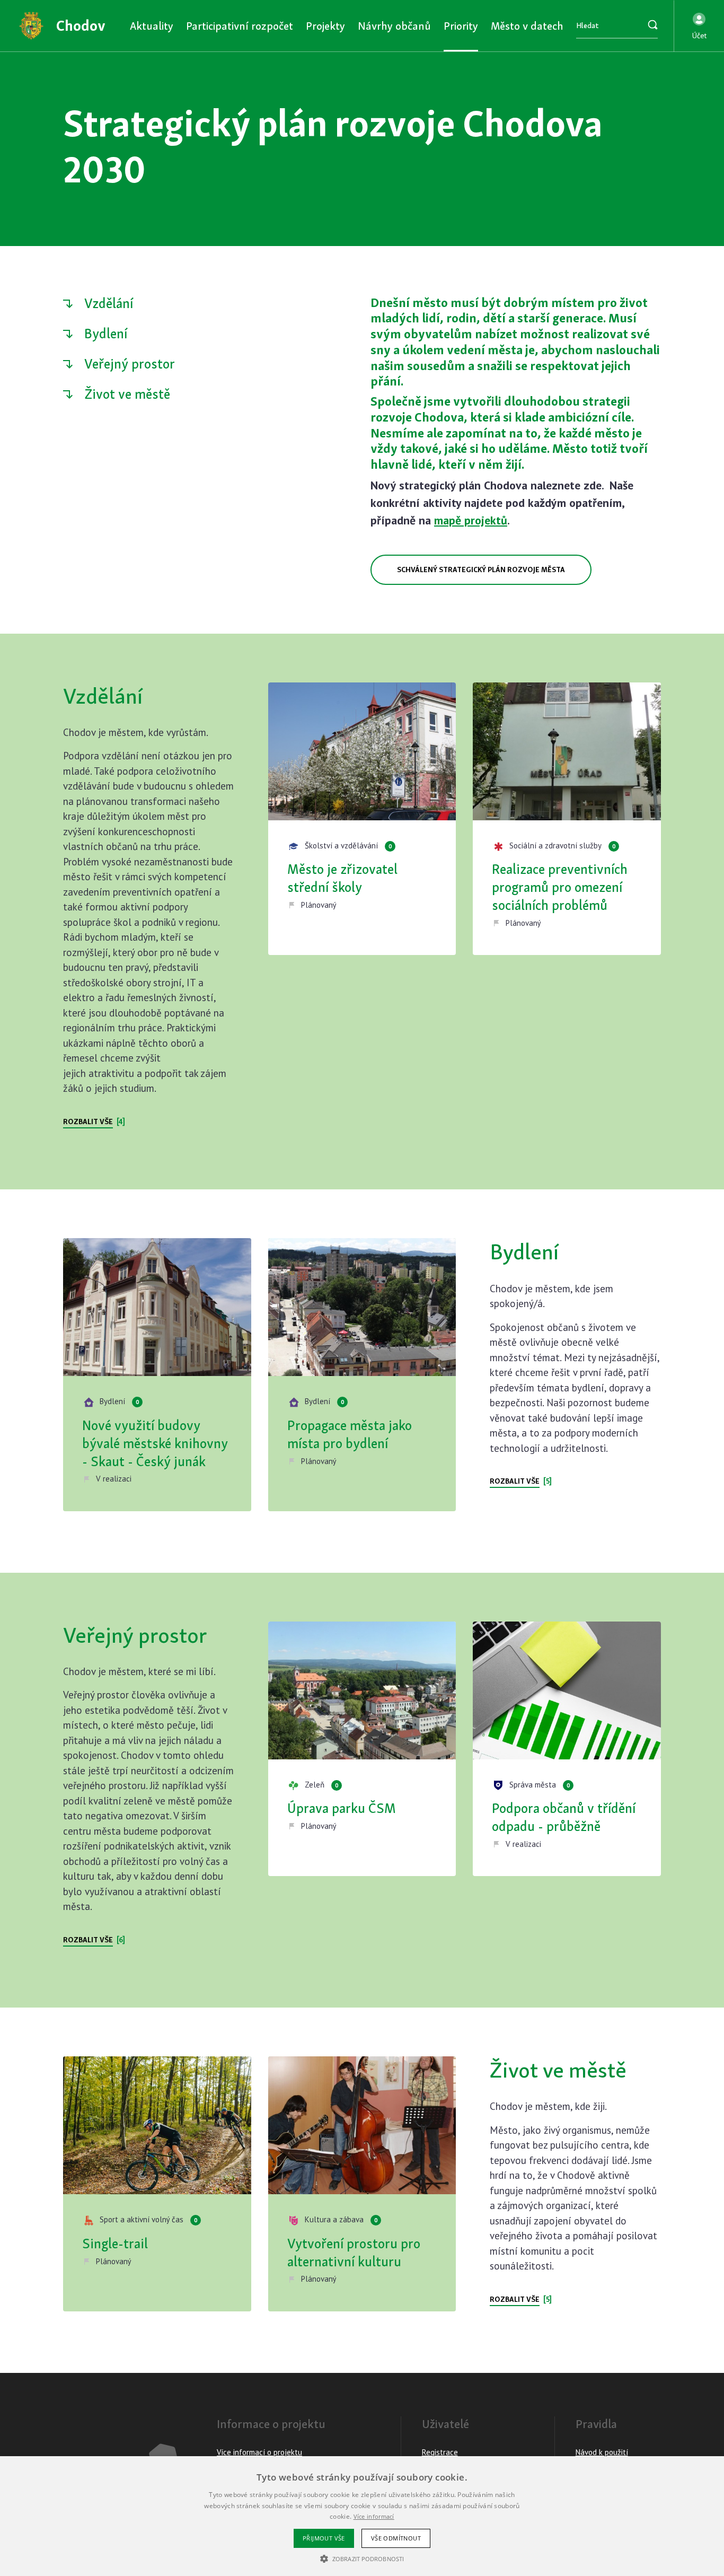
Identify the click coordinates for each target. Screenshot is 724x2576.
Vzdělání (109, 303)
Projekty (325, 26)
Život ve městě (127, 394)
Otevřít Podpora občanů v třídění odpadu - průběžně (567, 1749)
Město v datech (527, 26)
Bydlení (106, 334)
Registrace (440, 2452)
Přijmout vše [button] (324, 2538)
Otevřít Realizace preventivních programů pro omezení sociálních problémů (567, 819)
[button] (699, 26)
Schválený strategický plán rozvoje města (481, 569)
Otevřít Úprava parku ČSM (362, 1749)
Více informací (374, 2516)
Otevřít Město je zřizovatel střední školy (362, 819)
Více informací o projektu (259, 2452)
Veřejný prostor (130, 364)
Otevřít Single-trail (157, 2184)
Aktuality (152, 26)
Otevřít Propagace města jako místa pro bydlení (362, 1374)
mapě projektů (471, 520)
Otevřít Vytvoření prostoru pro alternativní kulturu (362, 2184)
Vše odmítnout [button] (396, 2538)
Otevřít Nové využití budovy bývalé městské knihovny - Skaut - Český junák (157, 1374)
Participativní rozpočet (240, 26)
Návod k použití (602, 2452)
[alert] (362, 2516)
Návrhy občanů (394, 26)
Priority (461, 26)
